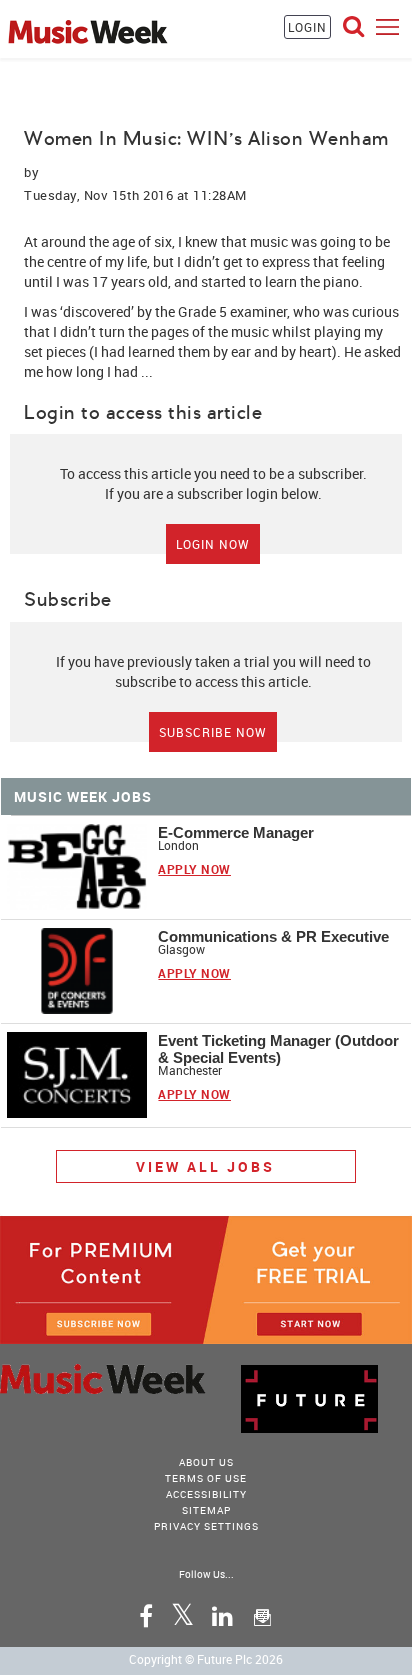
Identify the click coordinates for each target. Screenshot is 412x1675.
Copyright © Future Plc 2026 (206, 1659)
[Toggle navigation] (387, 26)
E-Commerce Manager (236, 832)
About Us (206, 1462)
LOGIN (307, 27)
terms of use (206, 1478)
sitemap (206, 1510)
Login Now (213, 544)
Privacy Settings (206, 1526)
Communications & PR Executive (273, 936)
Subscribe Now (213, 732)
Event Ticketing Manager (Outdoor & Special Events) (278, 1049)
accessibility (206, 1494)
